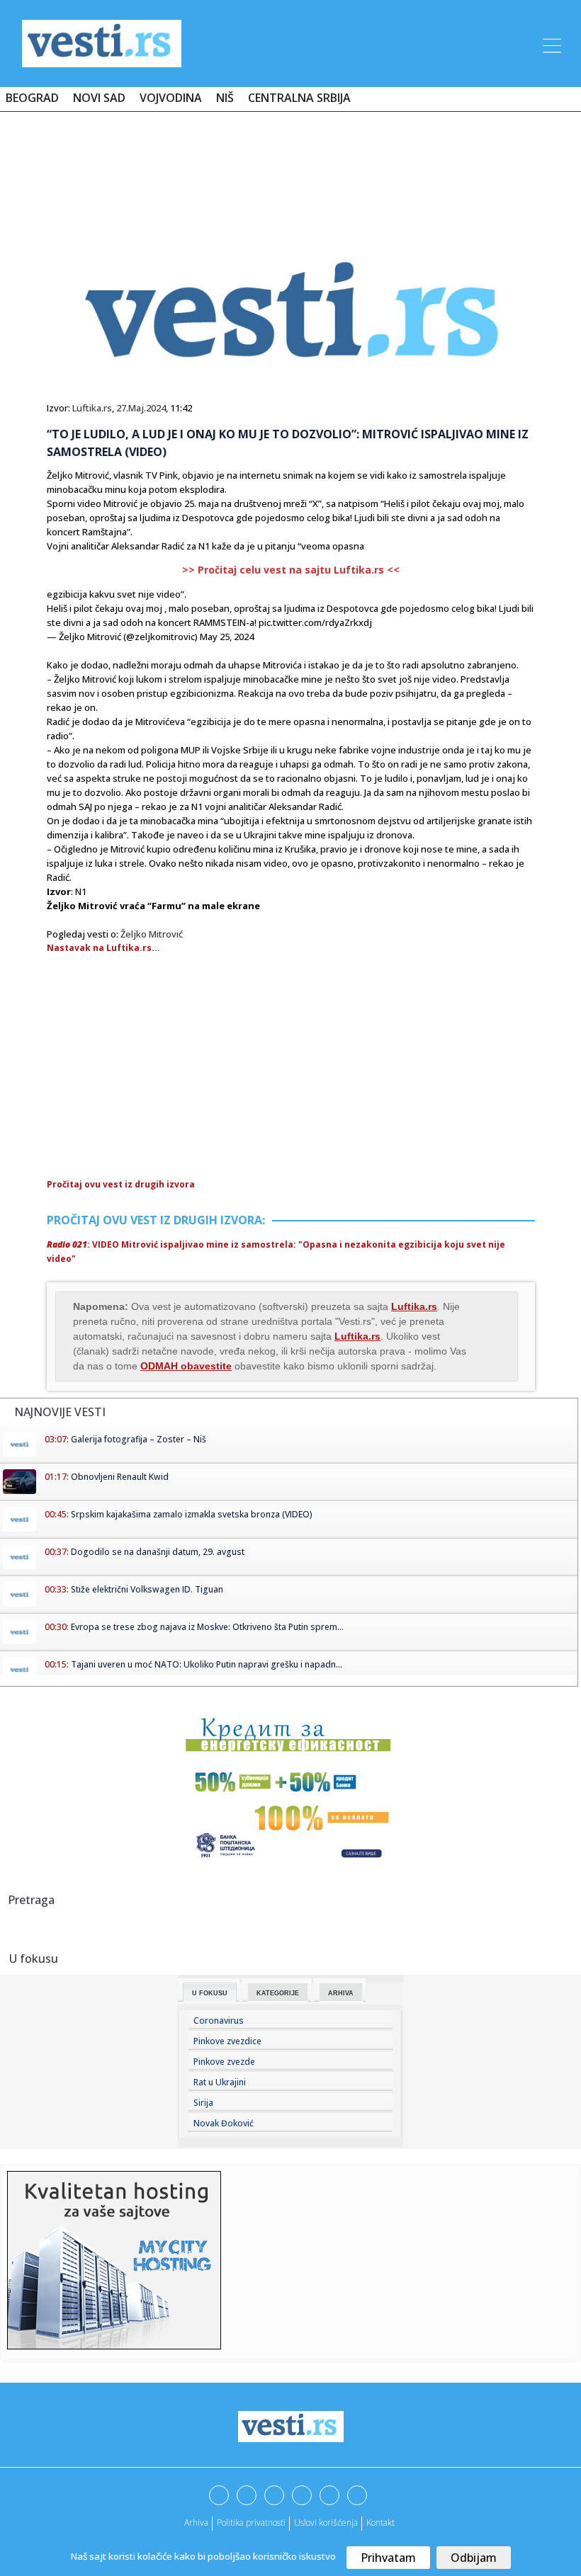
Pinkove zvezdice (227, 2041)
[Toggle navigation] (551, 43)
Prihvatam (388, 2558)
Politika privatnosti (251, 2523)
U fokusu (210, 1993)
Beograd (32, 98)
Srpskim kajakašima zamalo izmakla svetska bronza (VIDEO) (192, 1514)
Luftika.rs (92, 408)
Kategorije (278, 1993)
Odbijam (474, 2558)
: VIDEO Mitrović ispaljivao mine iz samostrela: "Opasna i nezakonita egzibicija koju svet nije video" (276, 1252)
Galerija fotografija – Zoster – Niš (139, 1439)
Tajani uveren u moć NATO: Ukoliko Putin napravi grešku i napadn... (207, 1664)
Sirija (203, 2103)
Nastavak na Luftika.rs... (103, 948)
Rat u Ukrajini (220, 2082)
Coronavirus (219, 2021)
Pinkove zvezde (224, 2062)
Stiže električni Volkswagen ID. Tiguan (147, 1589)
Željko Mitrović (152, 934)
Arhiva (341, 1993)
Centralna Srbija (299, 98)
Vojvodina (171, 98)
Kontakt (380, 2523)
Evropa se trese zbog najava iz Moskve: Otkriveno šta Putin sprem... (207, 1627)
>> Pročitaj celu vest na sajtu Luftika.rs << (291, 570)
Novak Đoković (224, 2123)
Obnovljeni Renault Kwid (120, 1477)
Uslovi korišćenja (326, 2523)
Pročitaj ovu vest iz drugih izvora (121, 1184)
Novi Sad (99, 98)
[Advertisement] (290, 164)
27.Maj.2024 (141, 408)
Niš (225, 98)
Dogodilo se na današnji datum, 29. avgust (158, 1552)
